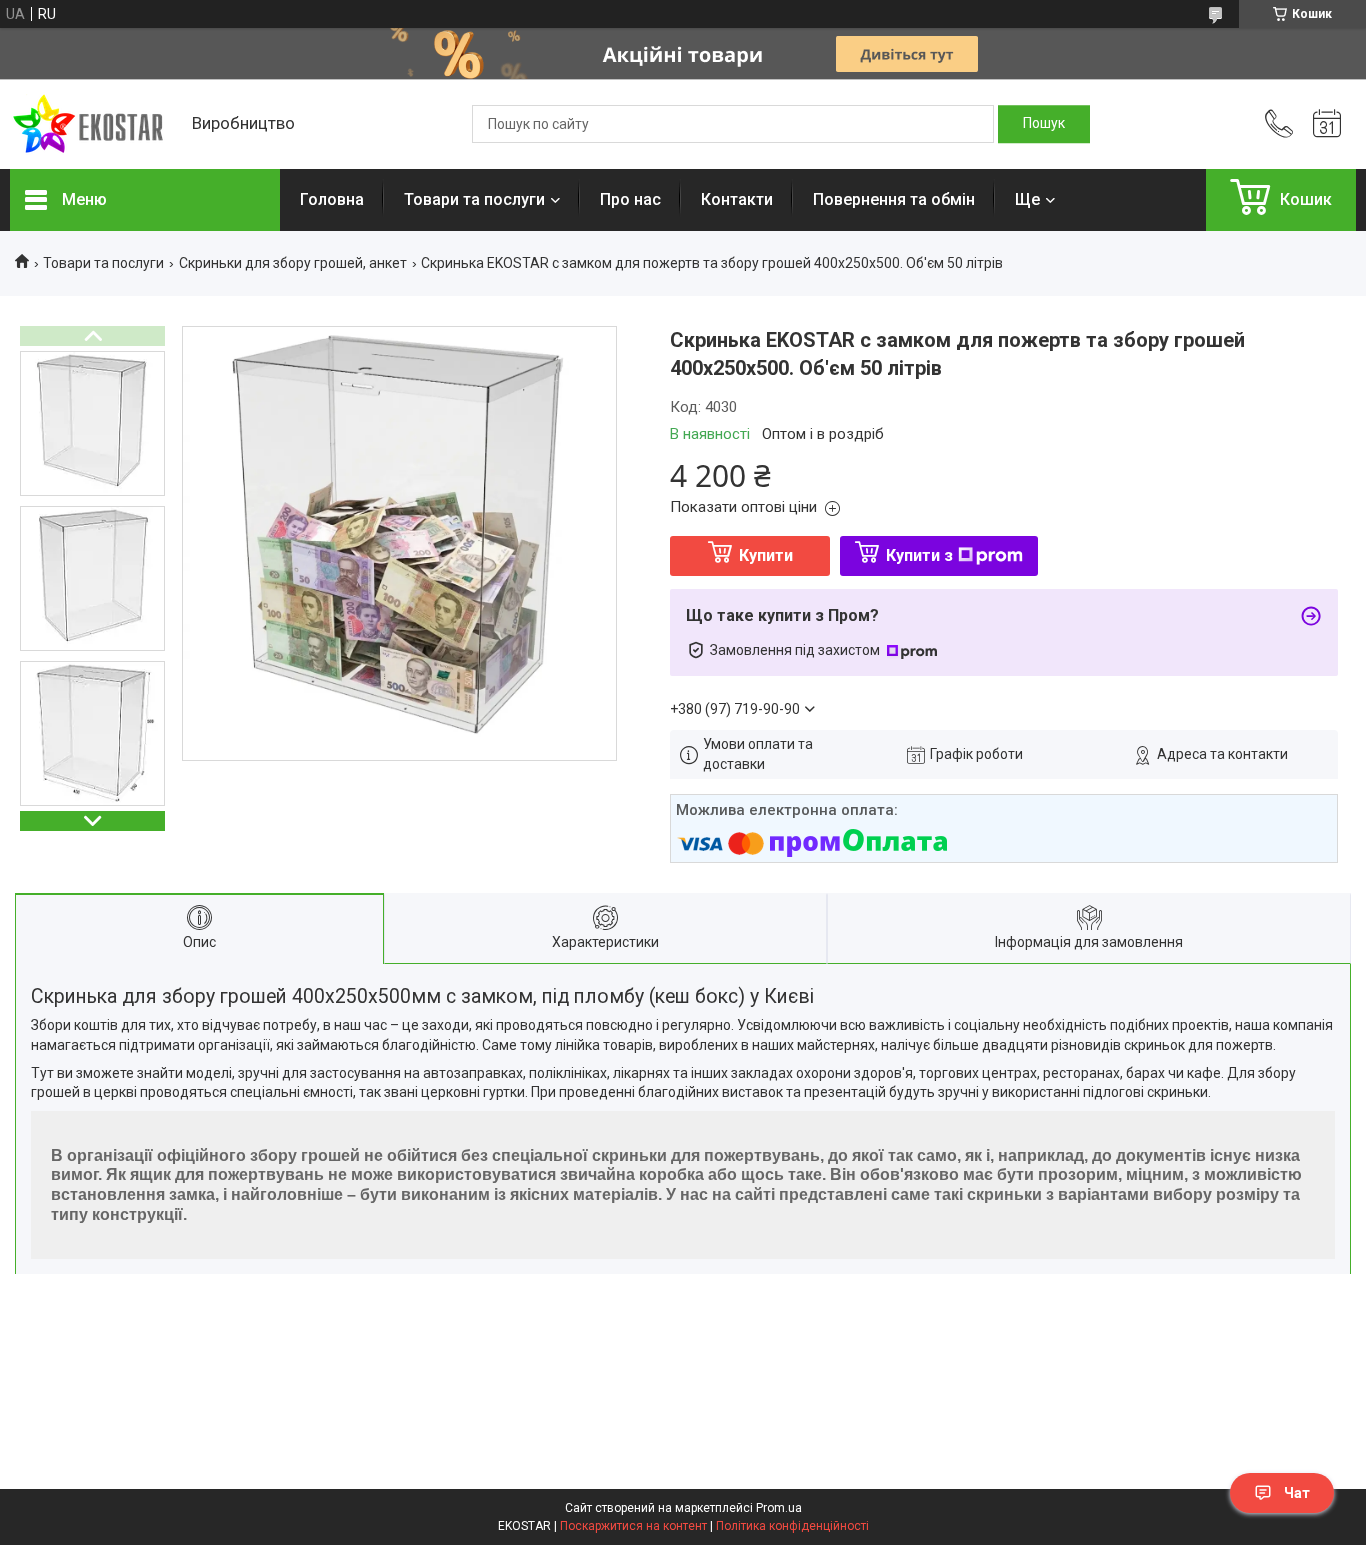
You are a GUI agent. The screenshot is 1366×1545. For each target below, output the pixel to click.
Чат (1297, 1493)
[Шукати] (1044, 124)
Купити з (919, 555)
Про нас (630, 199)
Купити (766, 555)
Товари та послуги (474, 199)
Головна (332, 199)
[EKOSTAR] (91, 124)
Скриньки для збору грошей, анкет (293, 263)
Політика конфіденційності (792, 1526)
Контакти (737, 199)
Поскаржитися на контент (633, 1526)
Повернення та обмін (894, 199)
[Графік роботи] (1327, 124)
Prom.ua (779, 1508)
